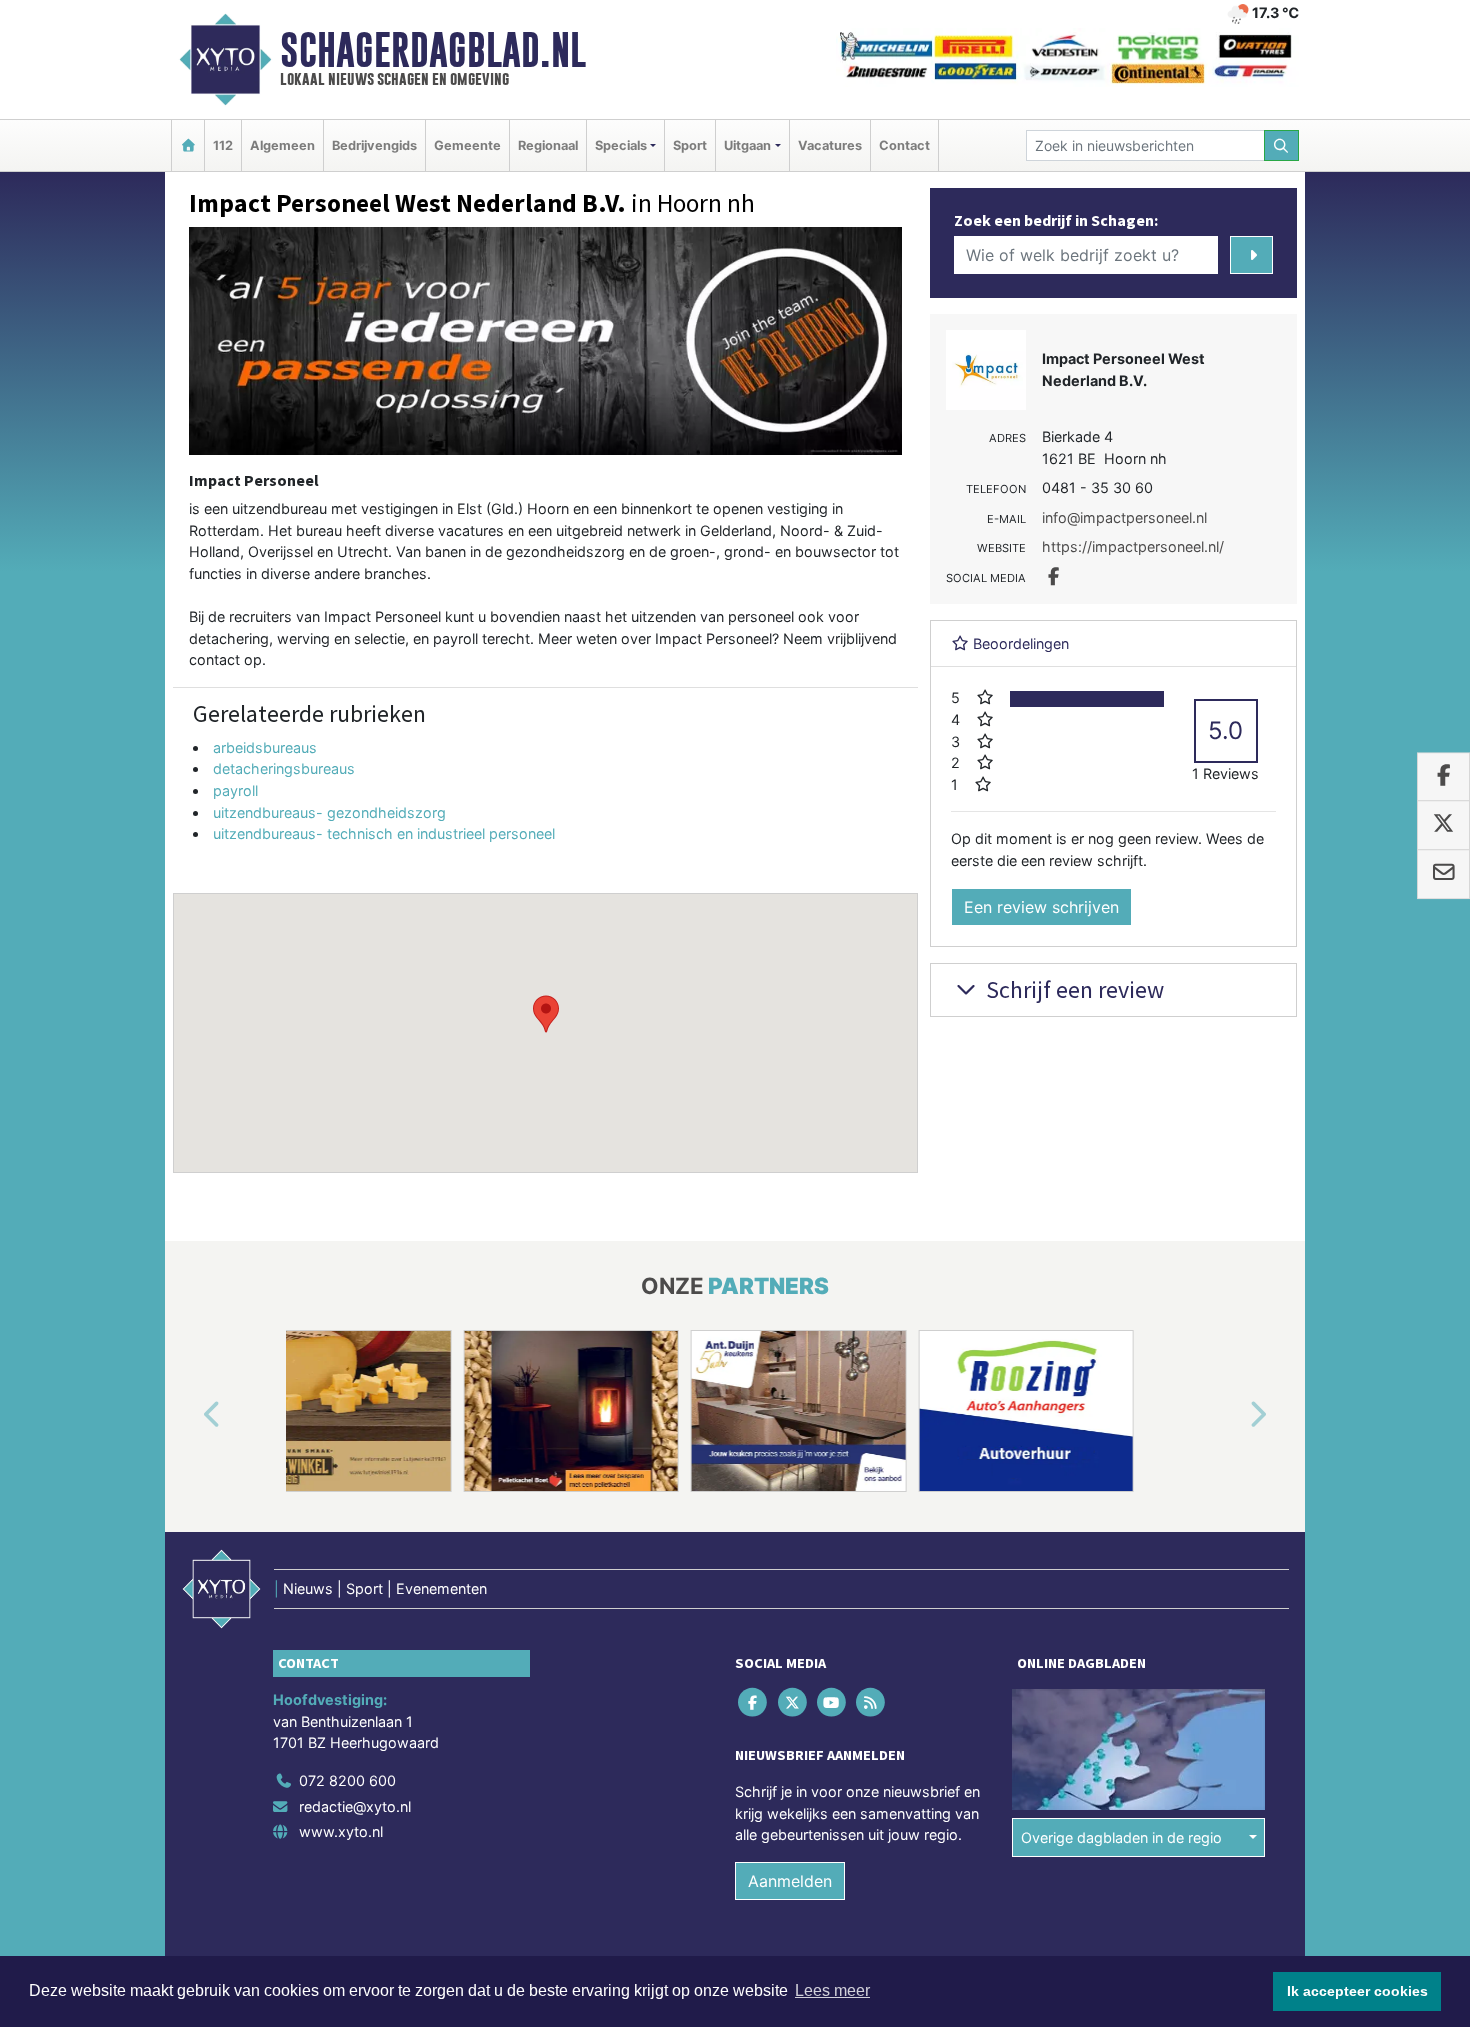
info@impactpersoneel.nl (1124, 517)
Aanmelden (790, 1881)
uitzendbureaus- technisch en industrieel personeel (384, 833)
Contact (904, 145)
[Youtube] (832, 1701)
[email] (1443, 874)
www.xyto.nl (341, 1831)
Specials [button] (621, 145)
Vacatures (830, 145)
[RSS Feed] (872, 1701)
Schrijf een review (1072, 989)
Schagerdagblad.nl (433, 50)
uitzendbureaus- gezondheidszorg (329, 812)
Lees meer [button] (832, 1990)
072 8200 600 (347, 1780)
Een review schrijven (1041, 907)
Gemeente (467, 145)
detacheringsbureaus (284, 768)
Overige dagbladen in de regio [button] (1121, 1837)
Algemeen (282, 145)
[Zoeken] (1282, 145)
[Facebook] (754, 1701)
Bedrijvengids (374, 145)
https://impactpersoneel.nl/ (1133, 546)
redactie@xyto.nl (355, 1806)
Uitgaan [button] (747, 145)
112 (223, 145)
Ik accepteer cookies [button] (1357, 1991)
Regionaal (548, 145)
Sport (690, 145)
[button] (546, 1014)
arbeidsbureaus (265, 747)
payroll (235, 790)
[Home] (188, 145)
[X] (793, 1701)
